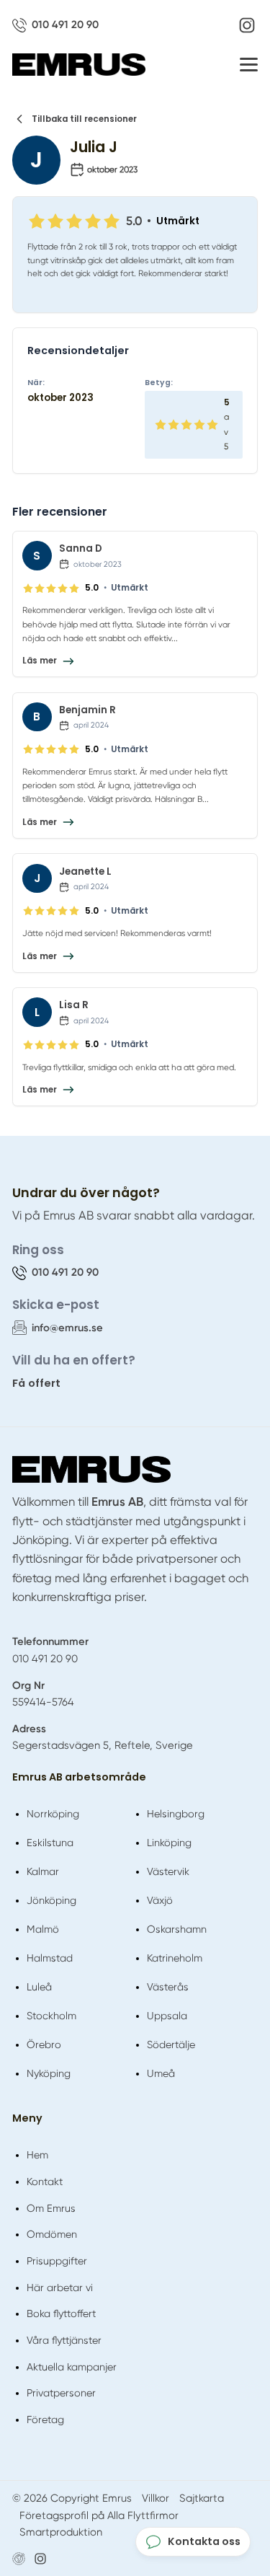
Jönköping (51, 1900)
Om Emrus (51, 2208)
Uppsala (167, 2016)
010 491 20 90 (45, 1659)
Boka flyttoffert (61, 2313)
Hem (37, 2155)
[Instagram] (247, 25)
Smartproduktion (61, 2532)
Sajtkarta (202, 2498)
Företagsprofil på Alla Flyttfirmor (99, 2515)
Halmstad (50, 1958)
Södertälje (171, 2045)
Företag (45, 2420)
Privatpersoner (61, 2393)
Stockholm (51, 2016)
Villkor (156, 2498)
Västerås (168, 1987)
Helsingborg (176, 1814)
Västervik (168, 1871)
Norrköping (53, 1814)
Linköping (169, 1843)
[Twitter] (40, 2559)
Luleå (39, 1987)
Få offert (36, 1383)
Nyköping (49, 2073)
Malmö (43, 1929)
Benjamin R (87, 710)
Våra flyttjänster (64, 2340)
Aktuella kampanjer (72, 2367)
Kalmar (43, 1871)
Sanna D (81, 548)
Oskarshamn (177, 1929)
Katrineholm (175, 1958)
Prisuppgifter (57, 2261)
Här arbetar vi (60, 2288)
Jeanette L (85, 872)
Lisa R (74, 1005)
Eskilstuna (50, 1843)
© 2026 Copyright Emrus (72, 2498)
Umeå (161, 2073)
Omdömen (52, 2234)
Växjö (160, 1900)
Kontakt (45, 2182)
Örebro (44, 2045)
